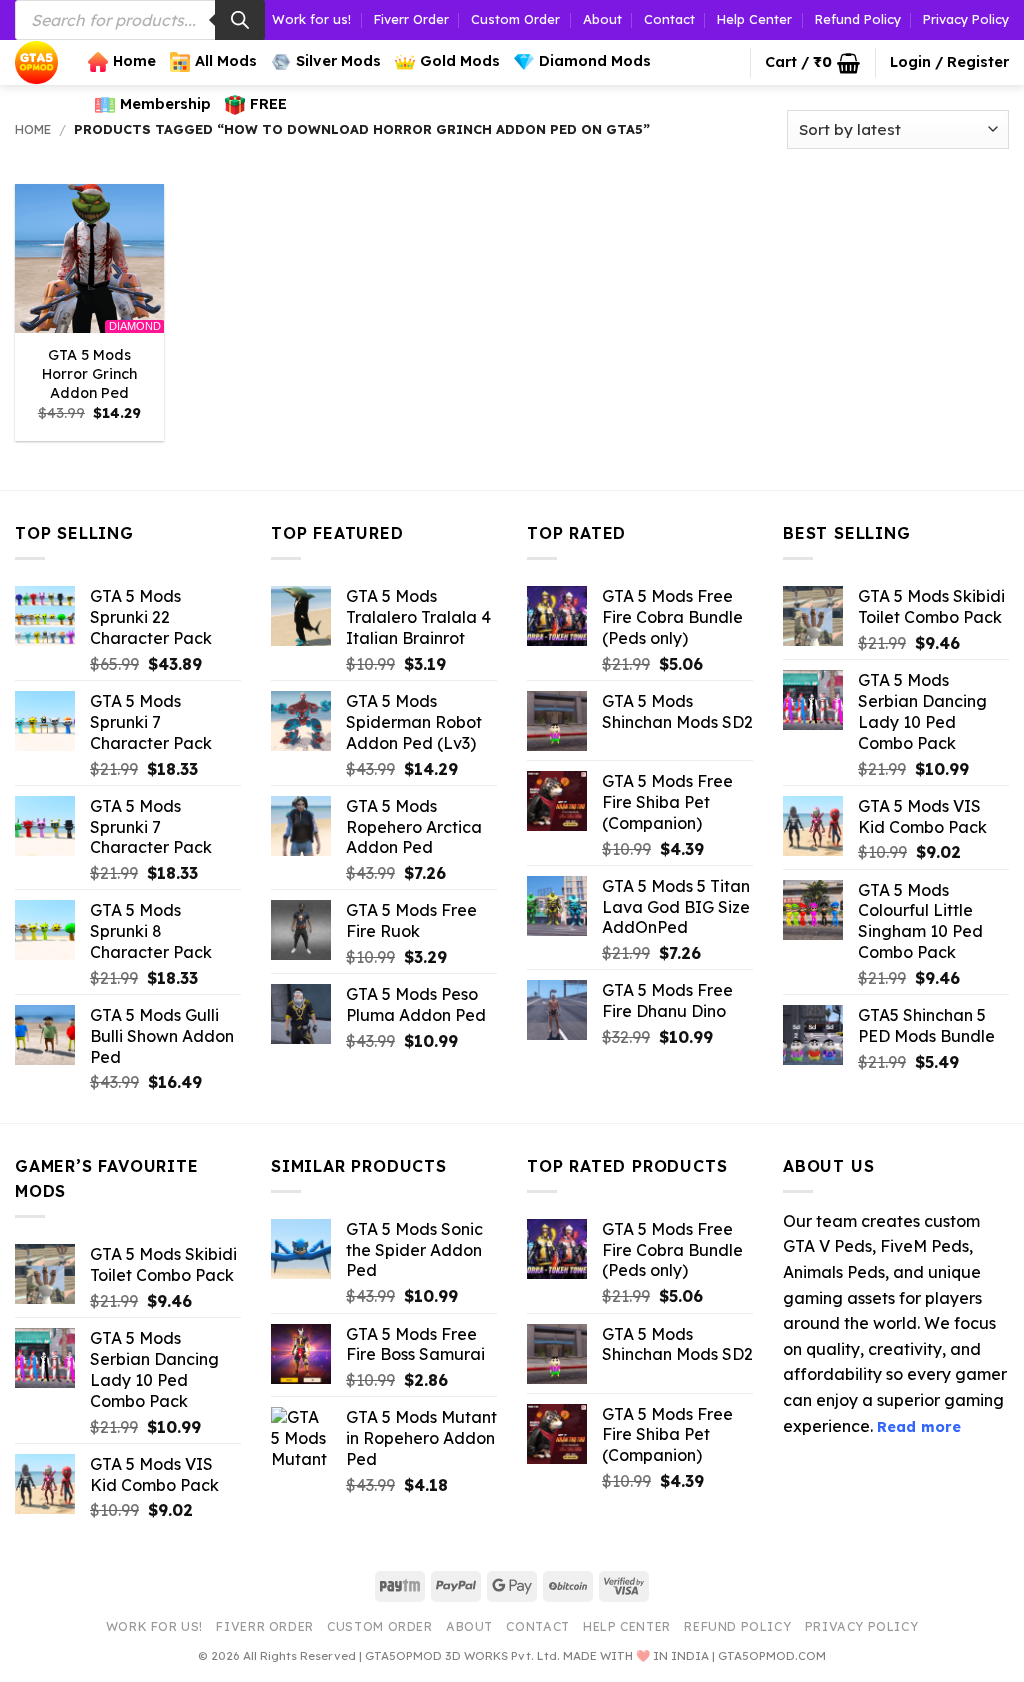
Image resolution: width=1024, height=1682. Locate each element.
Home (134, 61)
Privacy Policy (966, 19)
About (602, 19)
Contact (669, 19)
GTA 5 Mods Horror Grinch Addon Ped (89, 373)
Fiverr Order (411, 19)
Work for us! (311, 19)
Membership (165, 104)
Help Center (754, 19)
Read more (919, 1427)
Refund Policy (858, 19)
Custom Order (515, 19)
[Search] (240, 20)
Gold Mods (460, 61)
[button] (812, 63)
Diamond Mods (595, 61)
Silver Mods (338, 61)
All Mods (226, 61)
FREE (268, 104)
